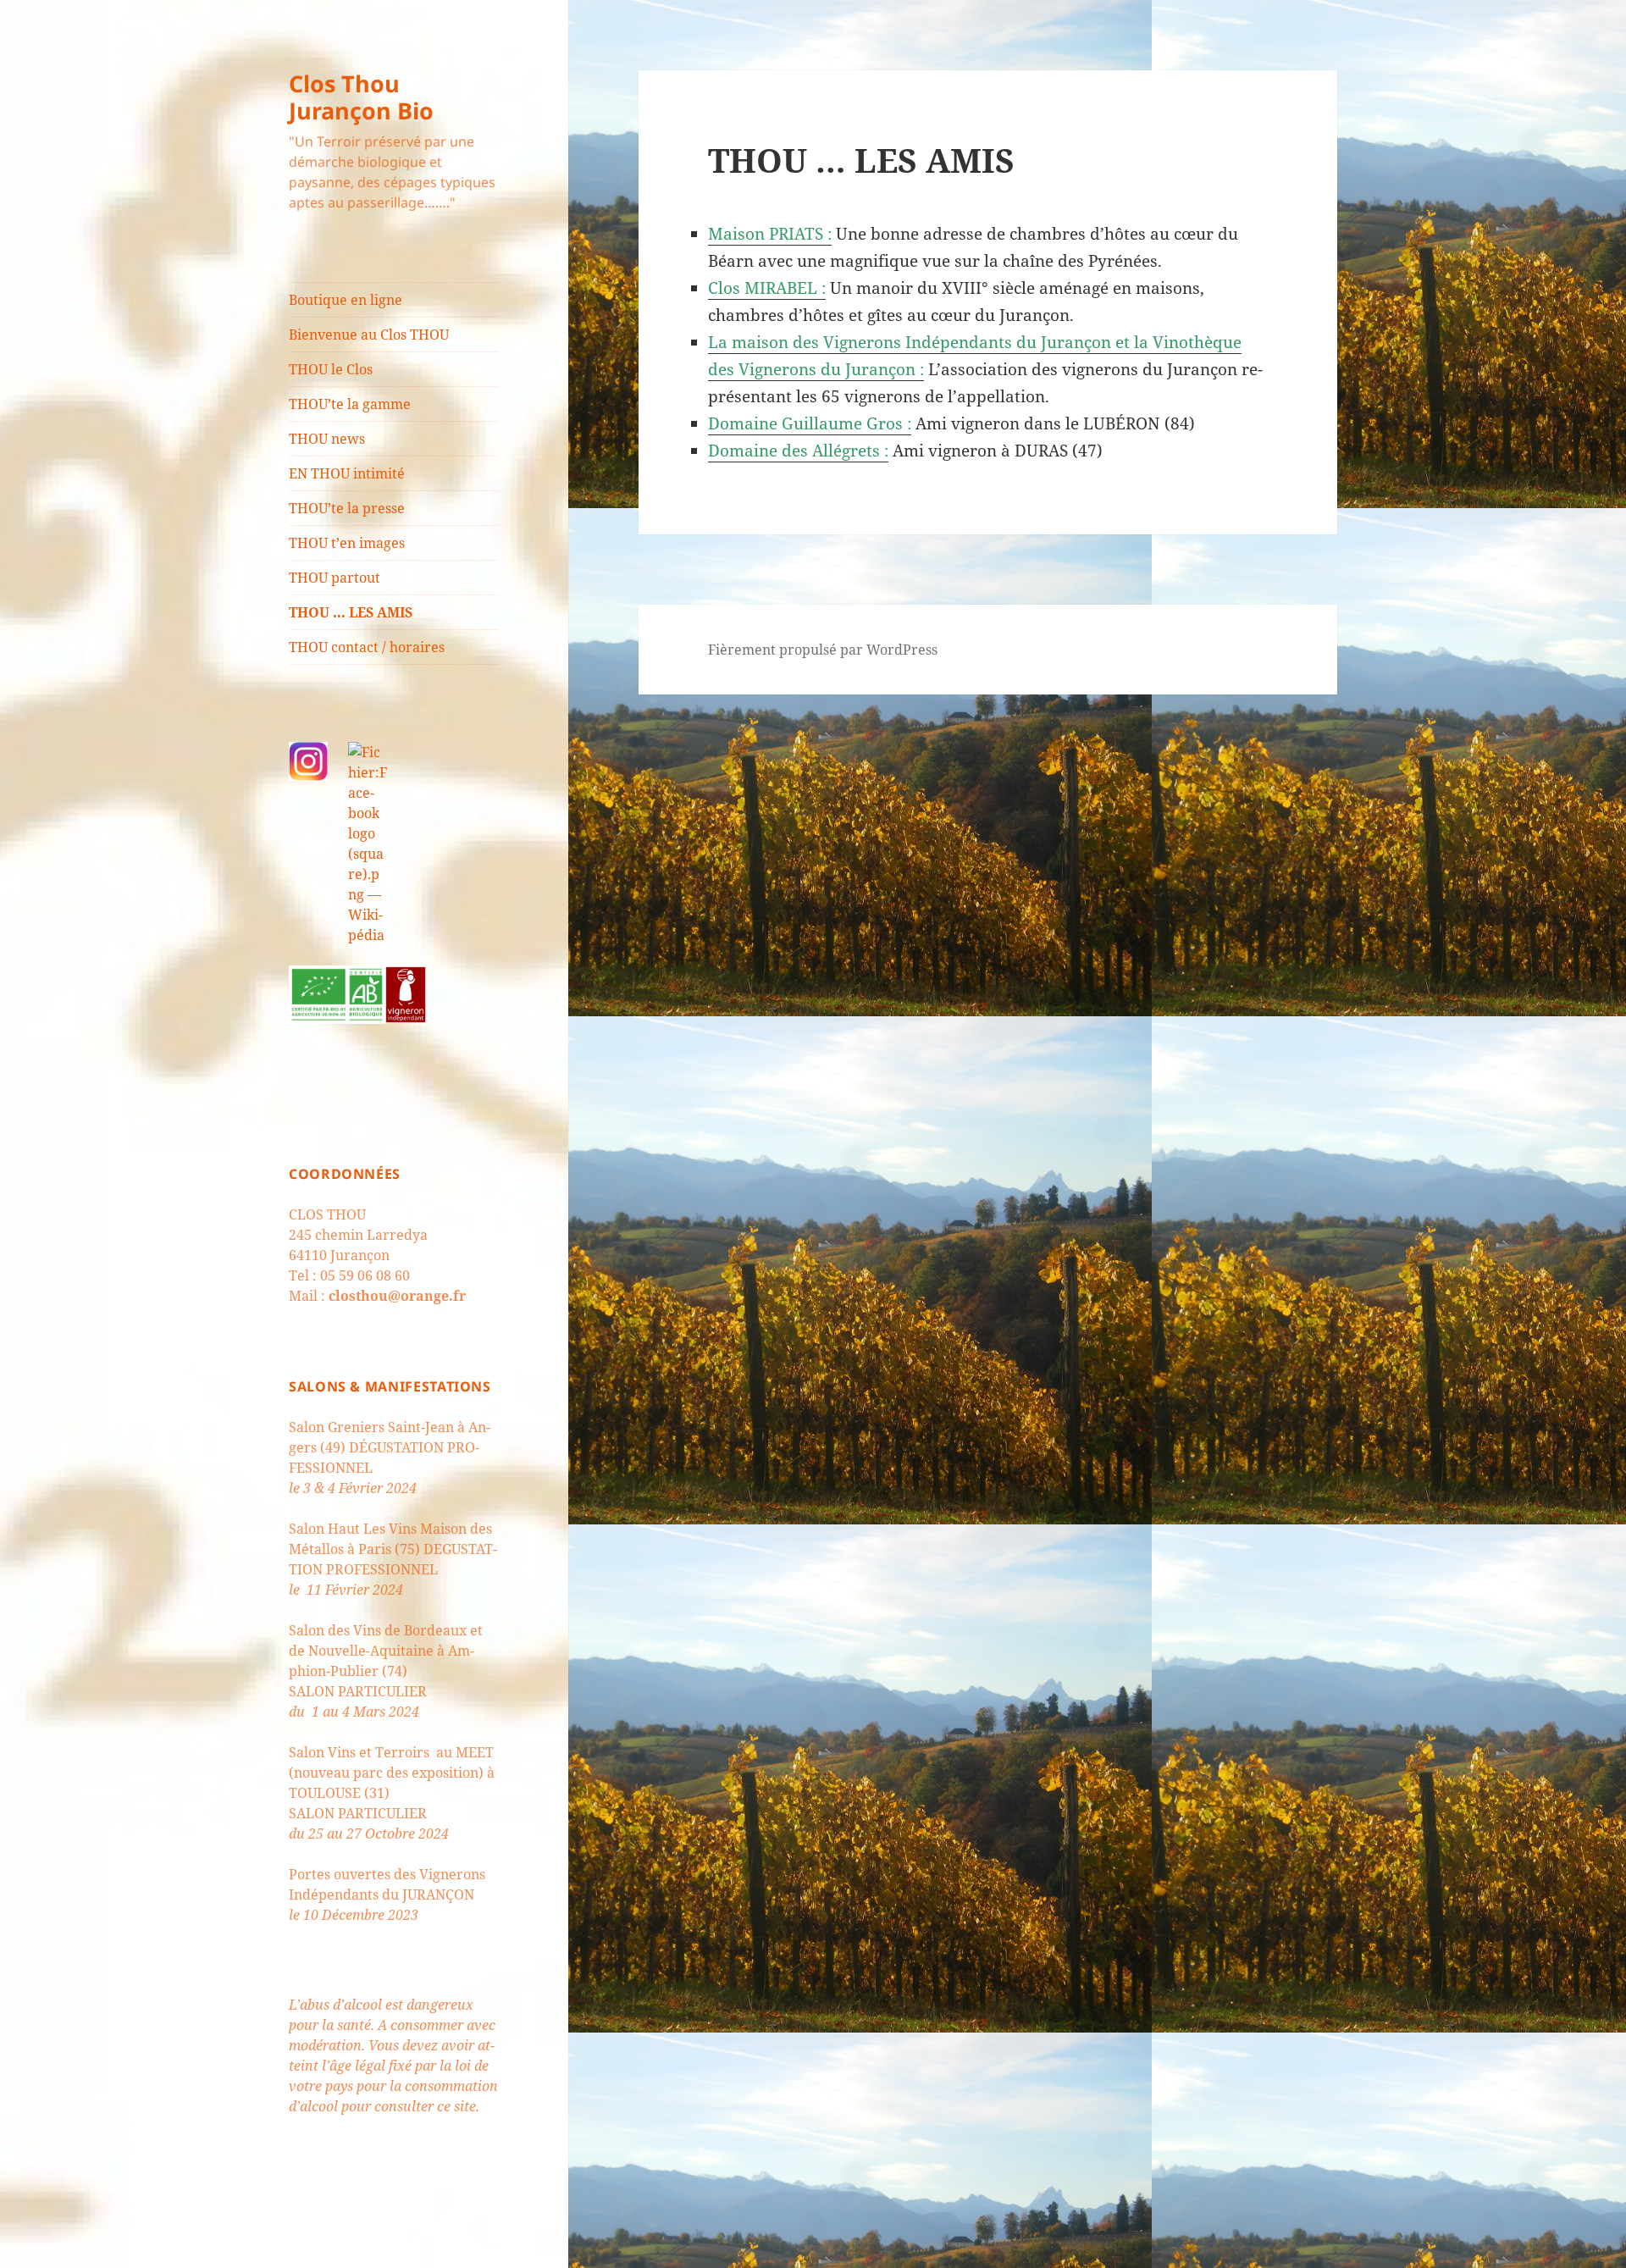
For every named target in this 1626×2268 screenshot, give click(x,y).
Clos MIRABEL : (767, 288)
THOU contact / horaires (367, 647)
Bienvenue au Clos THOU (369, 335)
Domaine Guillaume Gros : (810, 423)
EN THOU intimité (347, 473)
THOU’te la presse (347, 508)
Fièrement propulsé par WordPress (823, 650)
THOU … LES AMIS (351, 612)
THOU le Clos (331, 369)
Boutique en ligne (346, 300)
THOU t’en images (347, 543)
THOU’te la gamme (350, 404)
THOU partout (335, 578)
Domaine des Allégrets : (798, 451)
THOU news (327, 439)
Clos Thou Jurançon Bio (361, 97)
